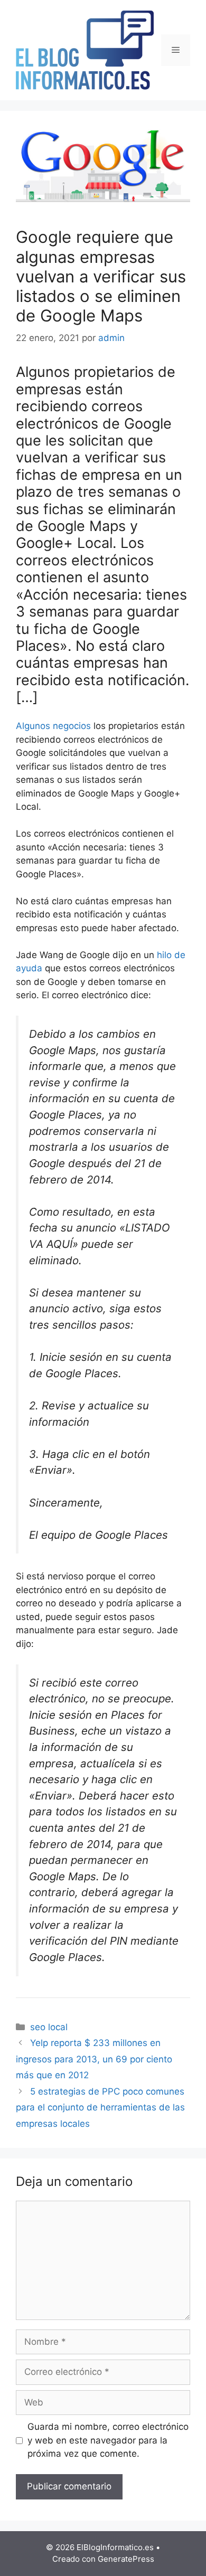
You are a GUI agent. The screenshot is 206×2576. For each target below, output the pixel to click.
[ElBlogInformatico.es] (85, 50)
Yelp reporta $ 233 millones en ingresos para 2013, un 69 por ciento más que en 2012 (94, 2059)
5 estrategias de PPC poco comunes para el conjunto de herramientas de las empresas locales (100, 2108)
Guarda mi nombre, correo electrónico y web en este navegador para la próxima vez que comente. (108, 2440)
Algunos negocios (53, 726)
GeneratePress (126, 2559)
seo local (49, 2027)
